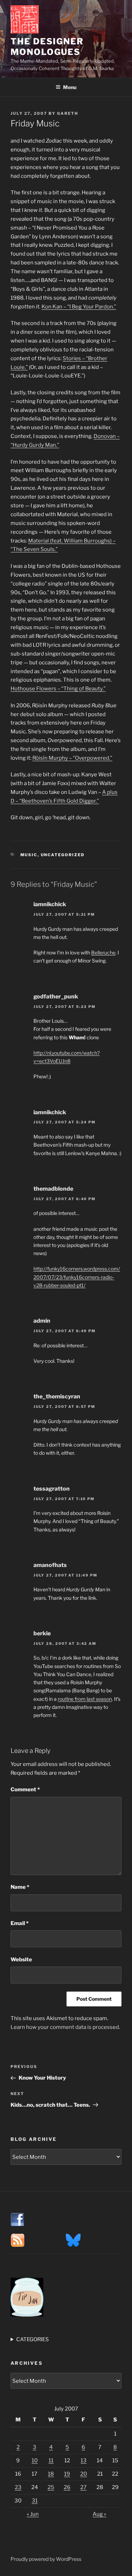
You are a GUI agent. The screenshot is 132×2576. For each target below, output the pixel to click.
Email (20, 1923)
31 (35, 2501)
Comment (25, 1790)
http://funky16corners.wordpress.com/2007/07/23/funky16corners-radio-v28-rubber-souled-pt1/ (77, 1277)
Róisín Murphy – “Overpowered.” (72, 758)
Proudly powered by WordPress (46, 2559)
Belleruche (103, 952)
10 (35, 2461)
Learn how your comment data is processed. (65, 2027)
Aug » (99, 2514)
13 (84, 2461)
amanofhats (50, 1565)
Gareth (68, 113)
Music (29, 855)
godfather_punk (56, 996)
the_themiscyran (57, 1396)
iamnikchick (50, 904)
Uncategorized (63, 855)
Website (21, 1960)
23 (18, 2487)
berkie (42, 1633)
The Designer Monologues (47, 47)
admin (42, 1321)
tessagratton (52, 1489)
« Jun (33, 2514)
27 (83, 2487)
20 (84, 2474)
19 (67, 2474)
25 (51, 2487)
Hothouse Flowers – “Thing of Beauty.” (58, 689)
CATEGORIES (33, 2339)
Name (20, 1887)
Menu (70, 87)
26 (67, 2487)
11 (51, 2461)
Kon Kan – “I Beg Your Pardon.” (79, 307)
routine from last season (85, 1699)
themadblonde (53, 1189)
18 (51, 2474)
